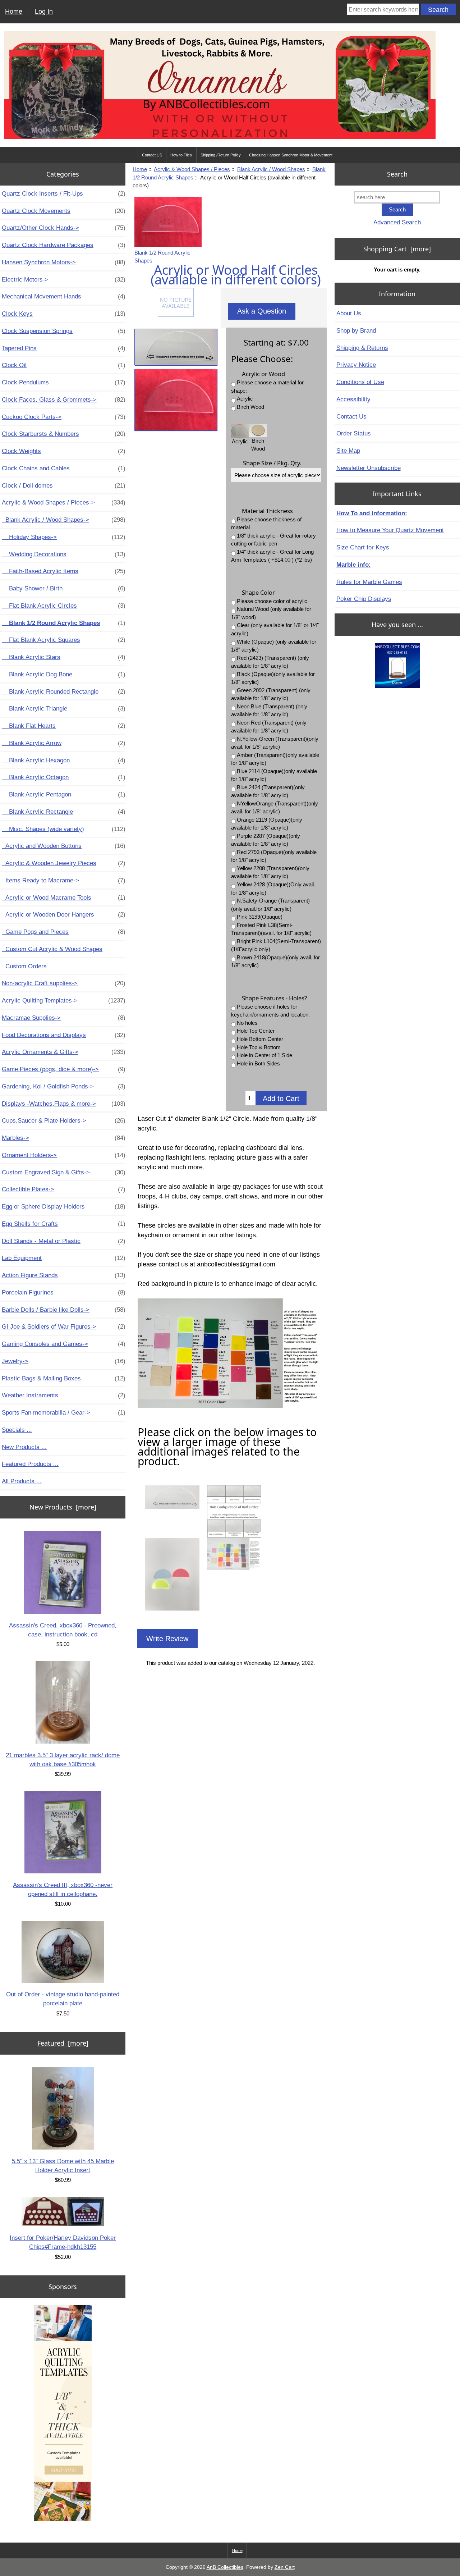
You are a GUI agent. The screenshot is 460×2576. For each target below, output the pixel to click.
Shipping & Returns (362, 348)
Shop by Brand (356, 330)
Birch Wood (250, 407)
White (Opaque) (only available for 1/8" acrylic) (274, 646)
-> (64, 502)
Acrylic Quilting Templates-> (64, 1000)
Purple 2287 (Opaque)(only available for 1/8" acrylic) (266, 840)
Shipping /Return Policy (221, 155)
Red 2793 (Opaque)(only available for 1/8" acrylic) (274, 856)
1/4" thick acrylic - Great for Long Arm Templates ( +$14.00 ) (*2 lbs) (272, 556)
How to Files (181, 155)
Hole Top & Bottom (259, 1047)
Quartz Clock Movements (64, 211)
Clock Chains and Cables (64, 468)
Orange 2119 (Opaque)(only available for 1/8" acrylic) (267, 824)
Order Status (354, 433)
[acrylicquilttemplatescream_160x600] (63, 2413)
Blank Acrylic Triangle (64, 708)
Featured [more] (63, 2043)
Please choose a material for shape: (267, 387)
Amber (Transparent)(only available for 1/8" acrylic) (275, 759)
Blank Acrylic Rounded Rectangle (64, 691)
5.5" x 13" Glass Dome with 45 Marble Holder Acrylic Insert (63, 2166)
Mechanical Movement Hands (64, 296)
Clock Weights (64, 451)
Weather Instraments (64, 1395)
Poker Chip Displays (364, 599)
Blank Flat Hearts (64, 726)
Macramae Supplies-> (64, 1018)
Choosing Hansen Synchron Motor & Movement (291, 155)
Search (397, 174)
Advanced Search (397, 222)
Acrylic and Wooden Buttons (64, 846)
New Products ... (24, 1447)
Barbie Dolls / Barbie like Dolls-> (64, 1310)
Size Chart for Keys (363, 547)
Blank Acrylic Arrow (64, 743)
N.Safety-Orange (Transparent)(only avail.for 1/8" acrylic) (270, 905)
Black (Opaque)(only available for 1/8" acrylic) (273, 678)
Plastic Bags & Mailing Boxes (64, 1378)
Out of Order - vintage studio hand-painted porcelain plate (63, 1999)
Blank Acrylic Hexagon (64, 760)
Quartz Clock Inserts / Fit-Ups (64, 193)
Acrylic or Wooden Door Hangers (64, 914)
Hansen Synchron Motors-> (64, 262)
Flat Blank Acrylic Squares (64, 640)
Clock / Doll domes (64, 485)
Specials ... (17, 1430)
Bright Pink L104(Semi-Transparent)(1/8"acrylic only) (276, 945)
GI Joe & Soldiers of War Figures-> (64, 1326)
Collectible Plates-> (64, 1189)
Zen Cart (285, 2567)
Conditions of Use (360, 382)
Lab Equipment (64, 1258)
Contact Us (351, 416)
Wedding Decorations (64, 554)
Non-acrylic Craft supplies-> (64, 983)
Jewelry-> (64, 1361)
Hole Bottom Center (260, 1039)
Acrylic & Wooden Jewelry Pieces (64, 863)
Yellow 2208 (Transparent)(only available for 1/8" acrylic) (270, 872)
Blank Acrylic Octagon (64, 777)
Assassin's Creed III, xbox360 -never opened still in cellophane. (63, 1889)
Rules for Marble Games (369, 582)
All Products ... (22, 1481)
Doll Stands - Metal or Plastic (64, 1241)
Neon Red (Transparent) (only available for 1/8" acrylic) (269, 727)
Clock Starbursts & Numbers (64, 434)
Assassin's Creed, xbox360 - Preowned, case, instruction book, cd (63, 1630)
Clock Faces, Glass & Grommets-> (64, 399)
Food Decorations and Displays (64, 1035)
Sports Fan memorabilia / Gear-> (64, 1412)
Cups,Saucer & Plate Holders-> (64, 1120)
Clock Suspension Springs (64, 331)
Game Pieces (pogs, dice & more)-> (64, 1069)
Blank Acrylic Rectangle (64, 812)
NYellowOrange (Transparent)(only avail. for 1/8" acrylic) (275, 808)
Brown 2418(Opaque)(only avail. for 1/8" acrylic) (275, 962)
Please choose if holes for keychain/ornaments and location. (270, 1011)
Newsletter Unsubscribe (369, 468)
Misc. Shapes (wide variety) (64, 829)
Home (14, 12)
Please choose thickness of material (266, 524)
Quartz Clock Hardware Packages (64, 245)
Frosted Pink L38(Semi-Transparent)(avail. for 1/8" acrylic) (271, 929)
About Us (349, 313)
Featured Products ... (30, 1464)
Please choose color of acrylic (272, 601)
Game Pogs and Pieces (64, 932)
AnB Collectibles (225, 2567)
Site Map (348, 451)
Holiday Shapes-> (64, 537)
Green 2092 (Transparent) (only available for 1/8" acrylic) (271, 694)
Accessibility (353, 399)
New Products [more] (63, 1507)
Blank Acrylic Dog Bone (64, 674)
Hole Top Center (256, 1031)
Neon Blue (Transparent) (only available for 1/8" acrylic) (269, 711)
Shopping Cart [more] (397, 249)
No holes (247, 1023)
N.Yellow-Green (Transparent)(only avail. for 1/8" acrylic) (275, 743)
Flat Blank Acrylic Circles (64, 606)
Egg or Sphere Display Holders (64, 1206)
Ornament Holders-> (64, 1155)
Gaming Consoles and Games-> (64, 1344)
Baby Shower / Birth (64, 588)
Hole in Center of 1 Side (264, 1055)
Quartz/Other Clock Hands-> (64, 228)
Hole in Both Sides (258, 1063)
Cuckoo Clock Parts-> (64, 417)
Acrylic (245, 399)
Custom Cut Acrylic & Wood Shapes (52, 949)
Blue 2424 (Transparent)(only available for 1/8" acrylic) (268, 791)
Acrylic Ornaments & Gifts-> (64, 1052)
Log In (44, 12)
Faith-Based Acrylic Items (64, 571)
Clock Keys (64, 314)
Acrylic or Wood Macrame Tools (64, 898)
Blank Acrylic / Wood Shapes (271, 169)
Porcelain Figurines (64, 1292)
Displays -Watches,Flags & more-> (64, 1104)
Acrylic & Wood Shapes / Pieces (192, 169)
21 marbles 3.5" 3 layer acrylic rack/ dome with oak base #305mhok (63, 1760)
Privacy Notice (356, 365)
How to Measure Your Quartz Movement (390, 530)
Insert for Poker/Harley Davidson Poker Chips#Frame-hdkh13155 (63, 2242)
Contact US (152, 155)
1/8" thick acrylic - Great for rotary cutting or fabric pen (273, 540)
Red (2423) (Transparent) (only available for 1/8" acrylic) (270, 662)
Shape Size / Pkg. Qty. (272, 463)
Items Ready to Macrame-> (64, 880)
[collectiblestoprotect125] (397, 666)
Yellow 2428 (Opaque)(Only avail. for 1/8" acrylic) (273, 889)
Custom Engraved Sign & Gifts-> (64, 1172)
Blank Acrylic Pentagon (64, 794)
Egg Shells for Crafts (64, 1224)
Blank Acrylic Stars (64, 657)
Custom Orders (24, 966)
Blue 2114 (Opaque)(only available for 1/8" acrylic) (274, 775)
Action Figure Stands (64, 1275)
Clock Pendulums (64, 382)
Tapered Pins (64, 348)
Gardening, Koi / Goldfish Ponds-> (64, 1086)
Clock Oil (64, 365)
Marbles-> (64, 1138)
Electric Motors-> (64, 279)
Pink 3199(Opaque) (260, 917)
